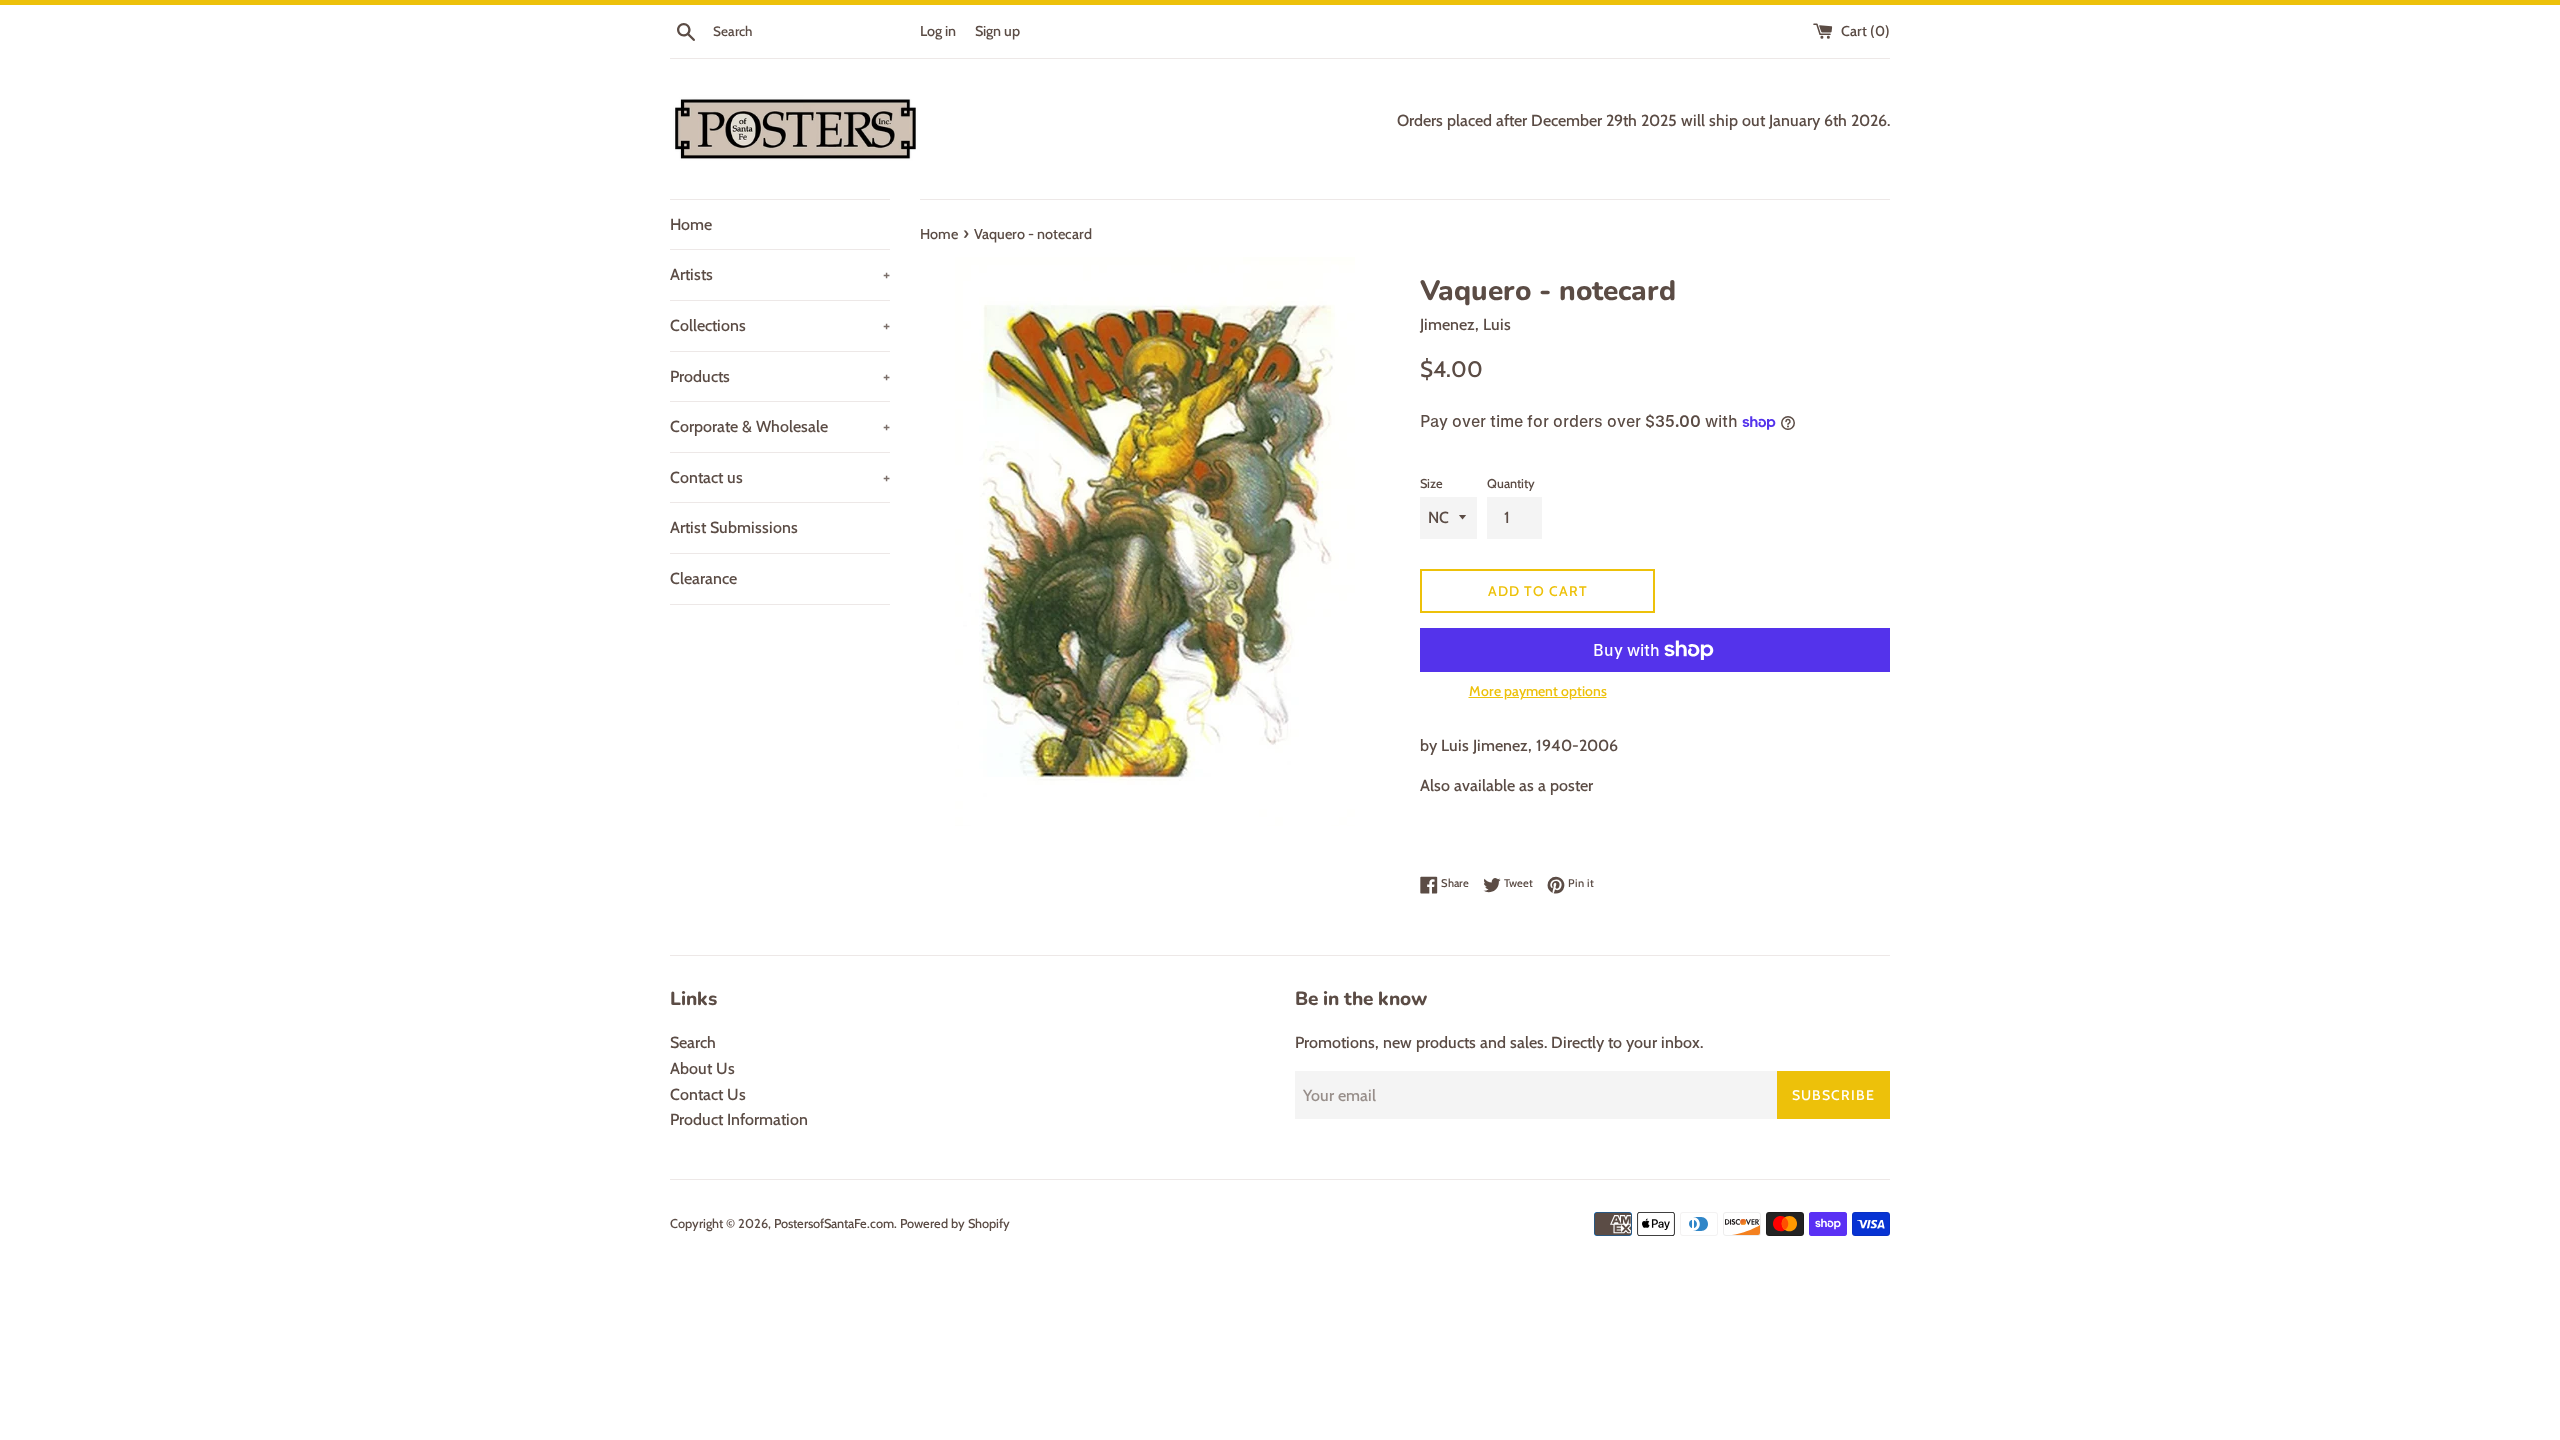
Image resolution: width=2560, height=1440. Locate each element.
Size (1431, 483)
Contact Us (708, 1094)
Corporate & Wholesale (780, 426)
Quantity (1511, 483)
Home (691, 224)
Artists (780, 274)
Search (693, 1042)
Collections (780, 325)
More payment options (1538, 691)
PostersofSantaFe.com (834, 1223)
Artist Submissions (734, 527)
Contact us (780, 477)
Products (780, 376)
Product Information (739, 1119)
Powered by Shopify (955, 1223)
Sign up (997, 31)
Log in (938, 31)
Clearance (703, 578)
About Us (702, 1068)
